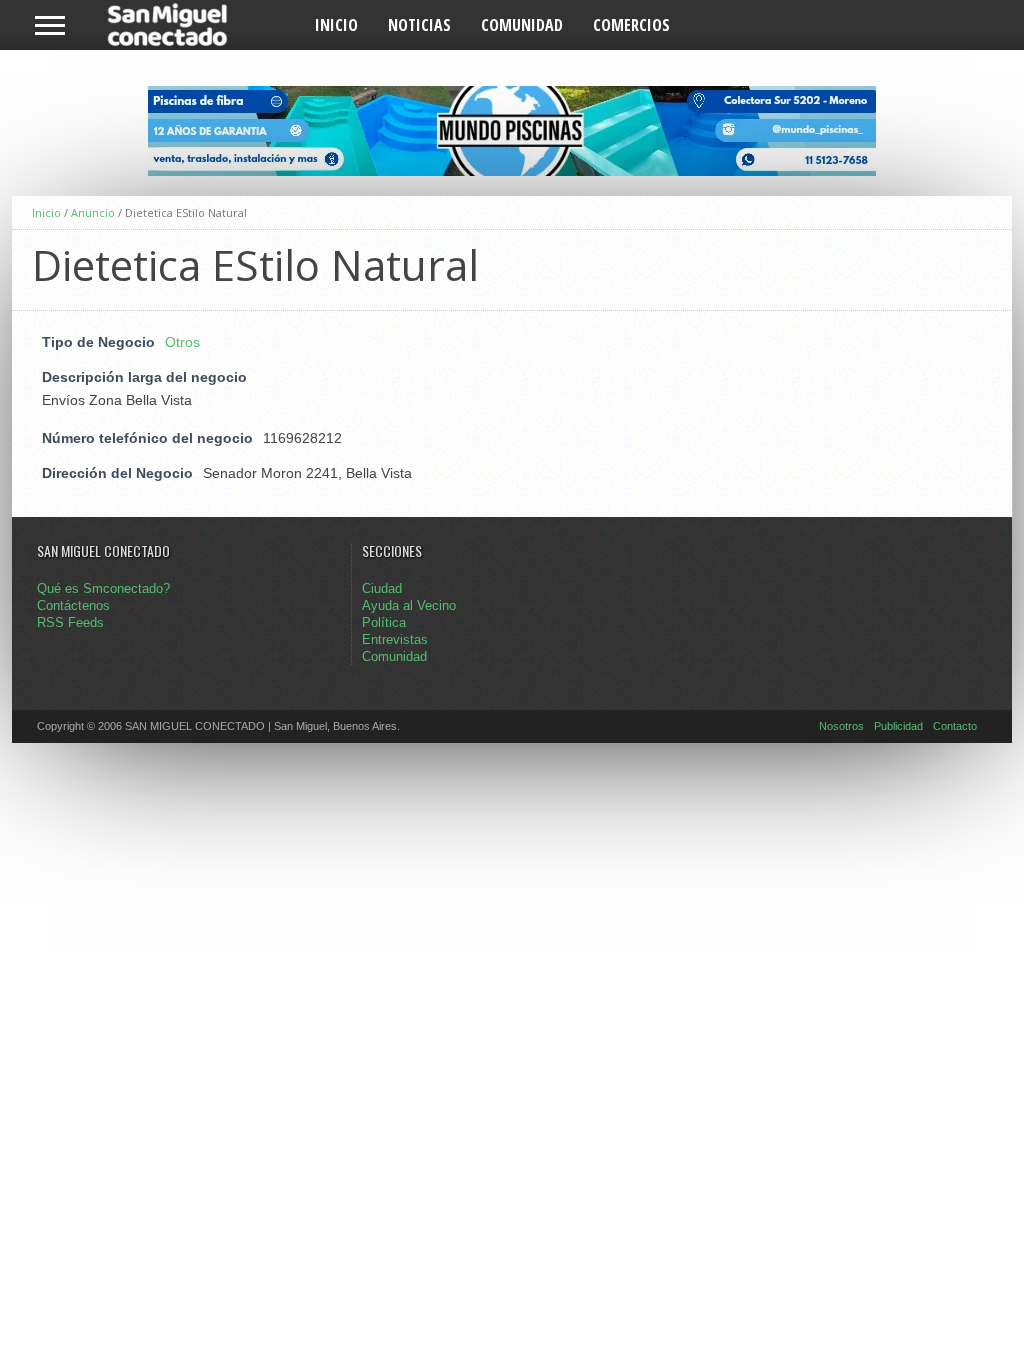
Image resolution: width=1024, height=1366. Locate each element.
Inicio (336, 25)
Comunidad (522, 25)
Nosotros (841, 726)
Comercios (631, 25)
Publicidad (898, 726)
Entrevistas (395, 639)
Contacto (955, 726)
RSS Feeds (70, 622)
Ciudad (382, 588)
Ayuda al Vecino (409, 605)
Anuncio (93, 212)
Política (384, 622)
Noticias (419, 25)
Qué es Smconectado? (103, 588)
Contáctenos (73, 605)
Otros (182, 342)
